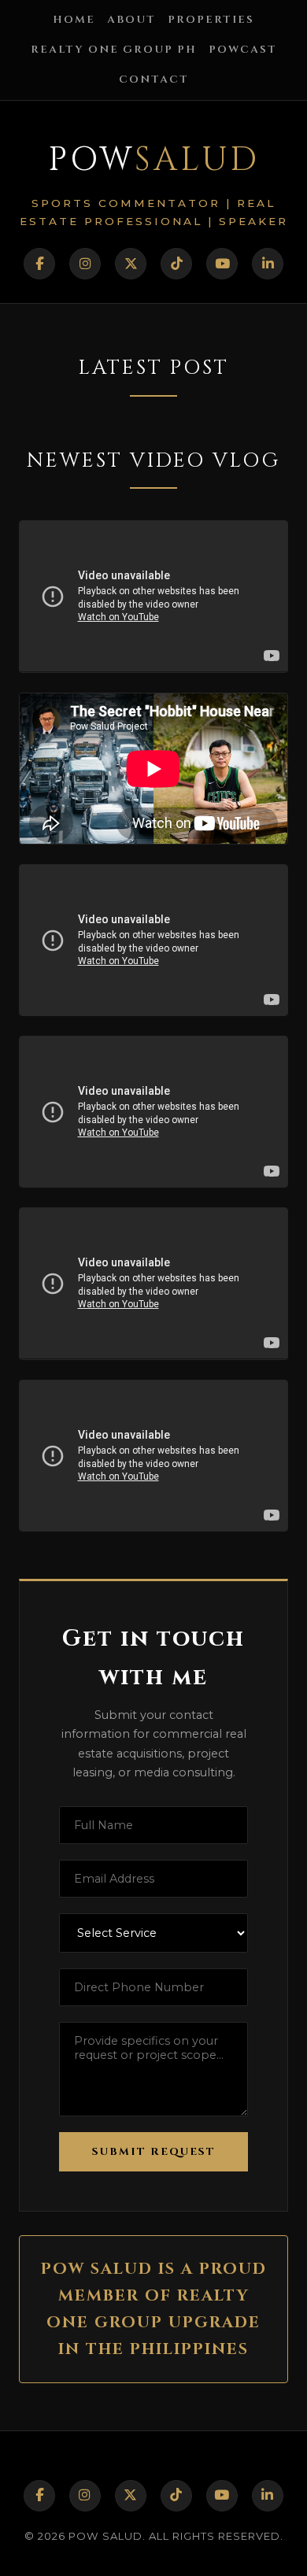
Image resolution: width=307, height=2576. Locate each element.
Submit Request (154, 2152)
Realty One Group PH (114, 50)
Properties (211, 20)
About (131, 20)
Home (74, 20)
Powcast (243, 50)
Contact (154, 79)
